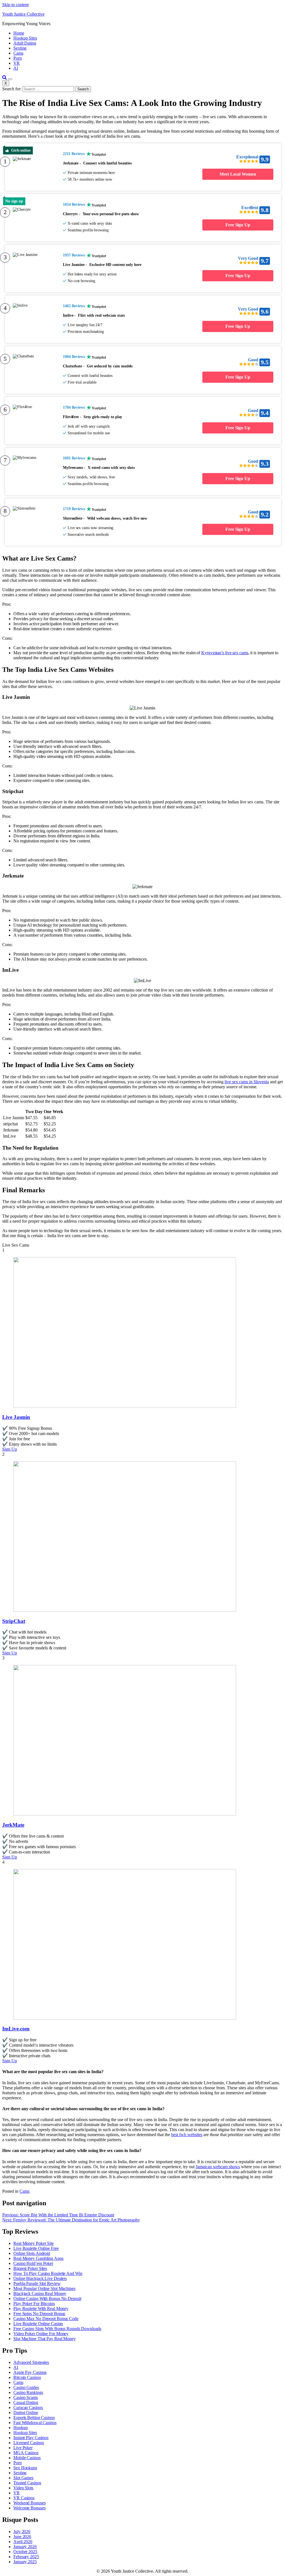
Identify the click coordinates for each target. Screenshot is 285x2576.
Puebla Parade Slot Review (37, 2283)
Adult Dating (25, 43)
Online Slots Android (32, 2253)
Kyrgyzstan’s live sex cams (225, 653)
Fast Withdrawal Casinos (35, 2423)
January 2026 (25, 2547)
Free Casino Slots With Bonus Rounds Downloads (57, 2329)
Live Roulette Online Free (36, 2248)
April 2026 (23, 2542)
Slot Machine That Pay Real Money (45, 2339)
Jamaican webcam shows (218, 2167)
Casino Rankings (28, 2392)
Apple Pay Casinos (30, 2372)
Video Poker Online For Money (41, 2334)
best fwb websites (187, 2135)
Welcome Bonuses (30, 2508)
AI (16, 68)
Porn (18, 58)
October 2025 (25, 2552)
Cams (18, 53)
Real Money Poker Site (34, 2243)
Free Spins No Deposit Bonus (39, 2314)
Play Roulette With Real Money (41, 2309)
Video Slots (23, 2488)
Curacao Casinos (28, 2407)
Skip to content (15, 5)
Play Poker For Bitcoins (34, 2304)
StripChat (14, 1621)
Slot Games (23, 2478)
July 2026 (22, 2532)
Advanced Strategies (31, 2362)
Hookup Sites (25, 38)
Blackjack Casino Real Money (40, 2293)
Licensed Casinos (29, 2443)
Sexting (20, 48)
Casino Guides (26, 2387)
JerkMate (13, 1825)
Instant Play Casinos (31, 2438)
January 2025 (25, 2562)
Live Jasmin (16, 1417)
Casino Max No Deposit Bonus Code (46, 2319)
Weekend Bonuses (30, 2503)
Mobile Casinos (27, 2458)
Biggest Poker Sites (30, 2268)
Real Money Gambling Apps (38, 2258)
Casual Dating (26, 2402)
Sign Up (10, 1449)
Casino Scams (26, 2397)
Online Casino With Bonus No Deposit (47, 2298)
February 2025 (26, 2557)
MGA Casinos (26, 2453)
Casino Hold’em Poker (33, 2263)
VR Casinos (24, 2498)
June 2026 (22, 2537)
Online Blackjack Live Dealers (40, 2278)
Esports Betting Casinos (34, 2418)
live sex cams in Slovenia (247, 1082)
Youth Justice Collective (23, 14)
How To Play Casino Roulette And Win (48, 2273)
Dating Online (26, 2413)
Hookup (20, 2428)
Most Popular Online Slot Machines (44, 2288)
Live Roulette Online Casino (38, 2324)
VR (17, 63)
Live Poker (23, 2448)
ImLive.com (16, 2029)
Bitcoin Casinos (27, 2377)
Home (19, 33)
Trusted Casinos (27, 2483)
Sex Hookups (25, 2468)
